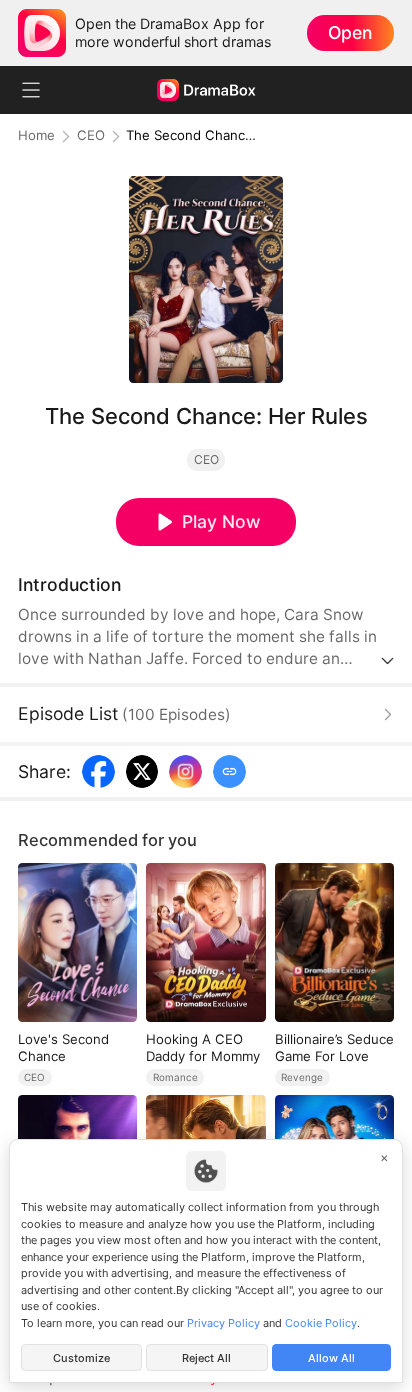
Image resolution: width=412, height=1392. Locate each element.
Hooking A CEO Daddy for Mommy (203, 1047)
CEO (91, 135)
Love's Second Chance (63, 1047)
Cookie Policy (321, 1323)
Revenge (302, 1077)
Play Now (221, 521)
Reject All (206, 1358)
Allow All (331, 1358)
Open (350, 32)
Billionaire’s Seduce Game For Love (334, 1047)
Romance (175, 1077)
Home (36, 135)
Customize (81, 1358)
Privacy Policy (223, 1323)
